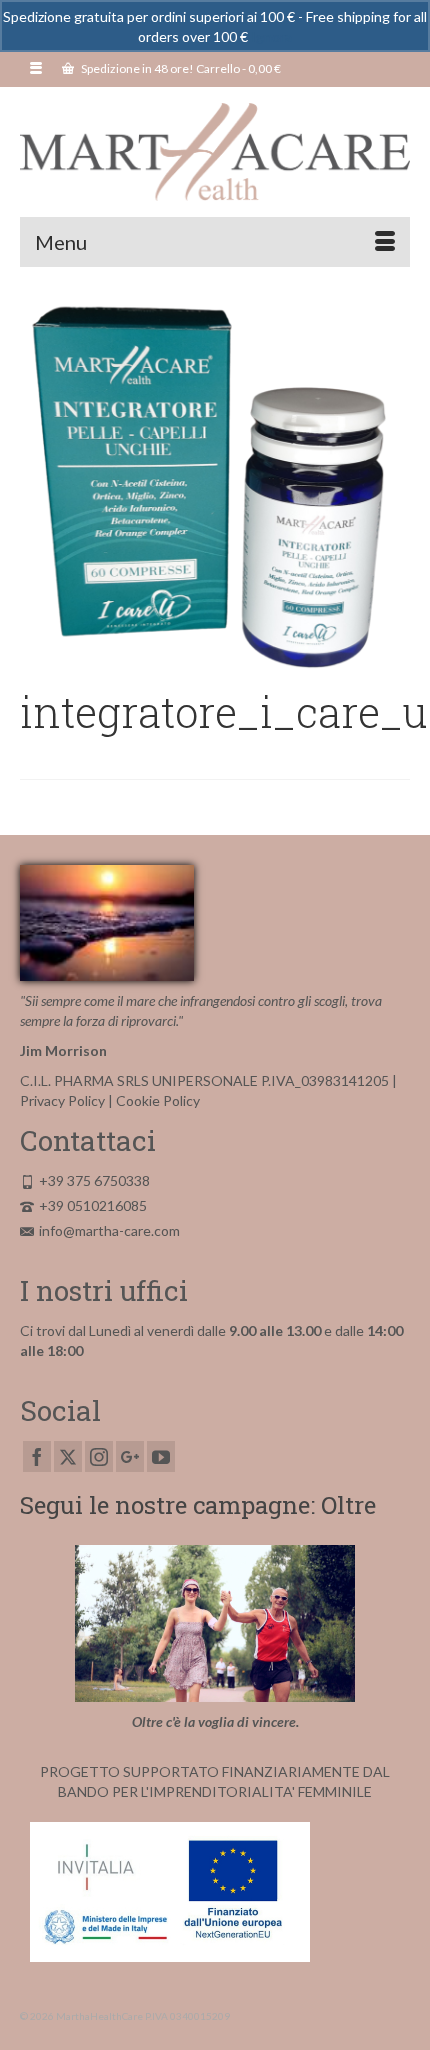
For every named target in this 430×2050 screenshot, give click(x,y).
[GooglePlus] (130, 1456)
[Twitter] (68, 1456)
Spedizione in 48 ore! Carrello (180, 68)
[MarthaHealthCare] (215, 152)
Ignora (271, 36)
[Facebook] (37, 1456)
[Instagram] (99, 1456)
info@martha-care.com (109, 1230)
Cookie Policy (158, 1100)
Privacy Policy (62, 1100)
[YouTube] (161, 1456)
